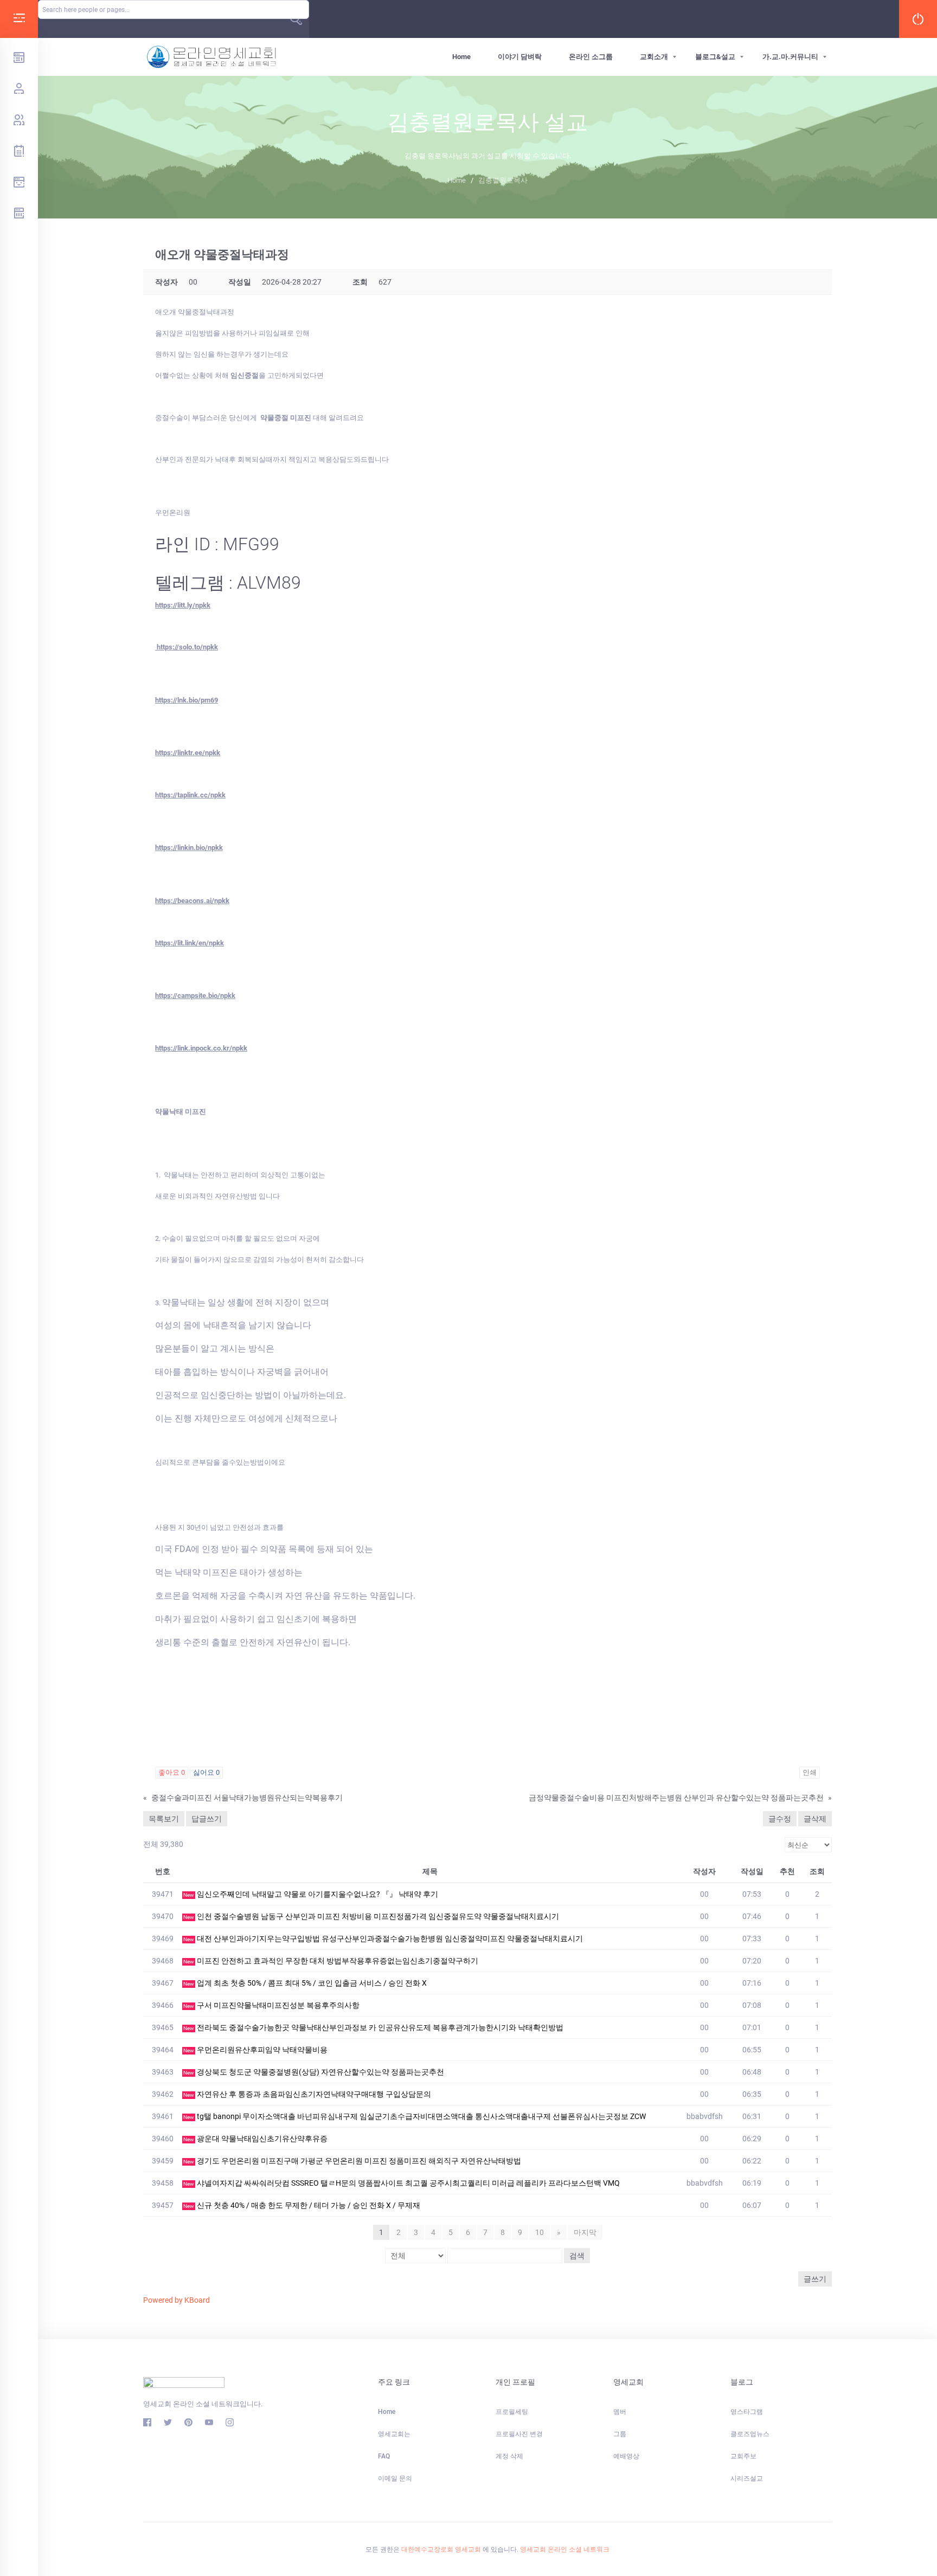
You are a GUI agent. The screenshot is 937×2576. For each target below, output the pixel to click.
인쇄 (810, 1772)
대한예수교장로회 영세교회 (441, 2549)
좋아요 (172, 1772)
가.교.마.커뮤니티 (790, 57)
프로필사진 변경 (519, 2434)
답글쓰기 (207, 1819)
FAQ (384, 2456)
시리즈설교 (747, 2478)
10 (540, 2232)
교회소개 (654, 57)
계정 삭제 (509, 2456)
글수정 (780, 1819)
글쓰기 (815, 2279)
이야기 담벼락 (520, 57)
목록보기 (164, 1819)
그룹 (620, 2434)
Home (461, 57)
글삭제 (815, 1819)
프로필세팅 (512, 2412)
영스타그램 (747, 2412)
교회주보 (743, 2456)
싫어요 (206, 1772)
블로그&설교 (715, 57)
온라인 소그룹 (591, 57)
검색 (577, 2256)
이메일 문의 (395, 2478)
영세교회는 (394, 2434)
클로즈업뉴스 (750, 2434)
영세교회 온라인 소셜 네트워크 (565, 2549)
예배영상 (626, 2456)
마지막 (585, 2232)
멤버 (620, 2412)
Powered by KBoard (177, 2300)
